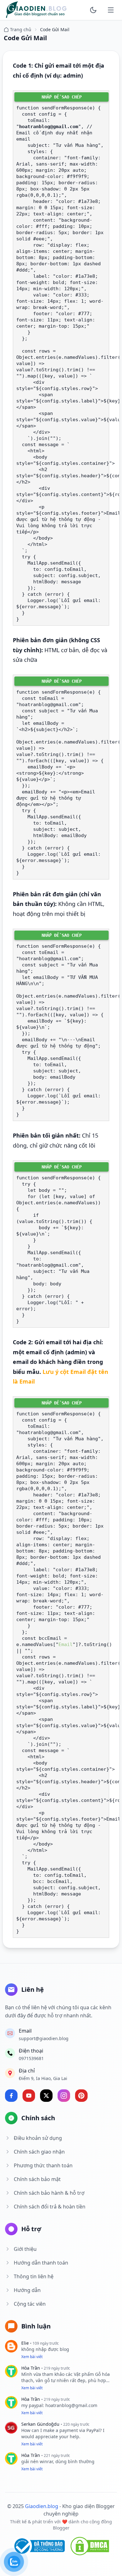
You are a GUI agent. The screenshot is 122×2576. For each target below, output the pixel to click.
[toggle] (93, 10)
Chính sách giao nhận (39, 2152)
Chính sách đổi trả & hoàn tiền (50, 2207)
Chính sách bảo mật (37, 2179)
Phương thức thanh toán (43, 2165)
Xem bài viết (32, 2357)
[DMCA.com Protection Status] (90, 2546)
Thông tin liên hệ (34, 2276)
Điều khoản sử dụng (38, 2138)
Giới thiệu (25, 2249)
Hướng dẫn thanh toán (41, 2263)
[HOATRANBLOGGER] (36, 10)
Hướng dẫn (27, 2290)
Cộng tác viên (30, 2304)
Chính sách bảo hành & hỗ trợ (49, 2193)
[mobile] (111, 10)
